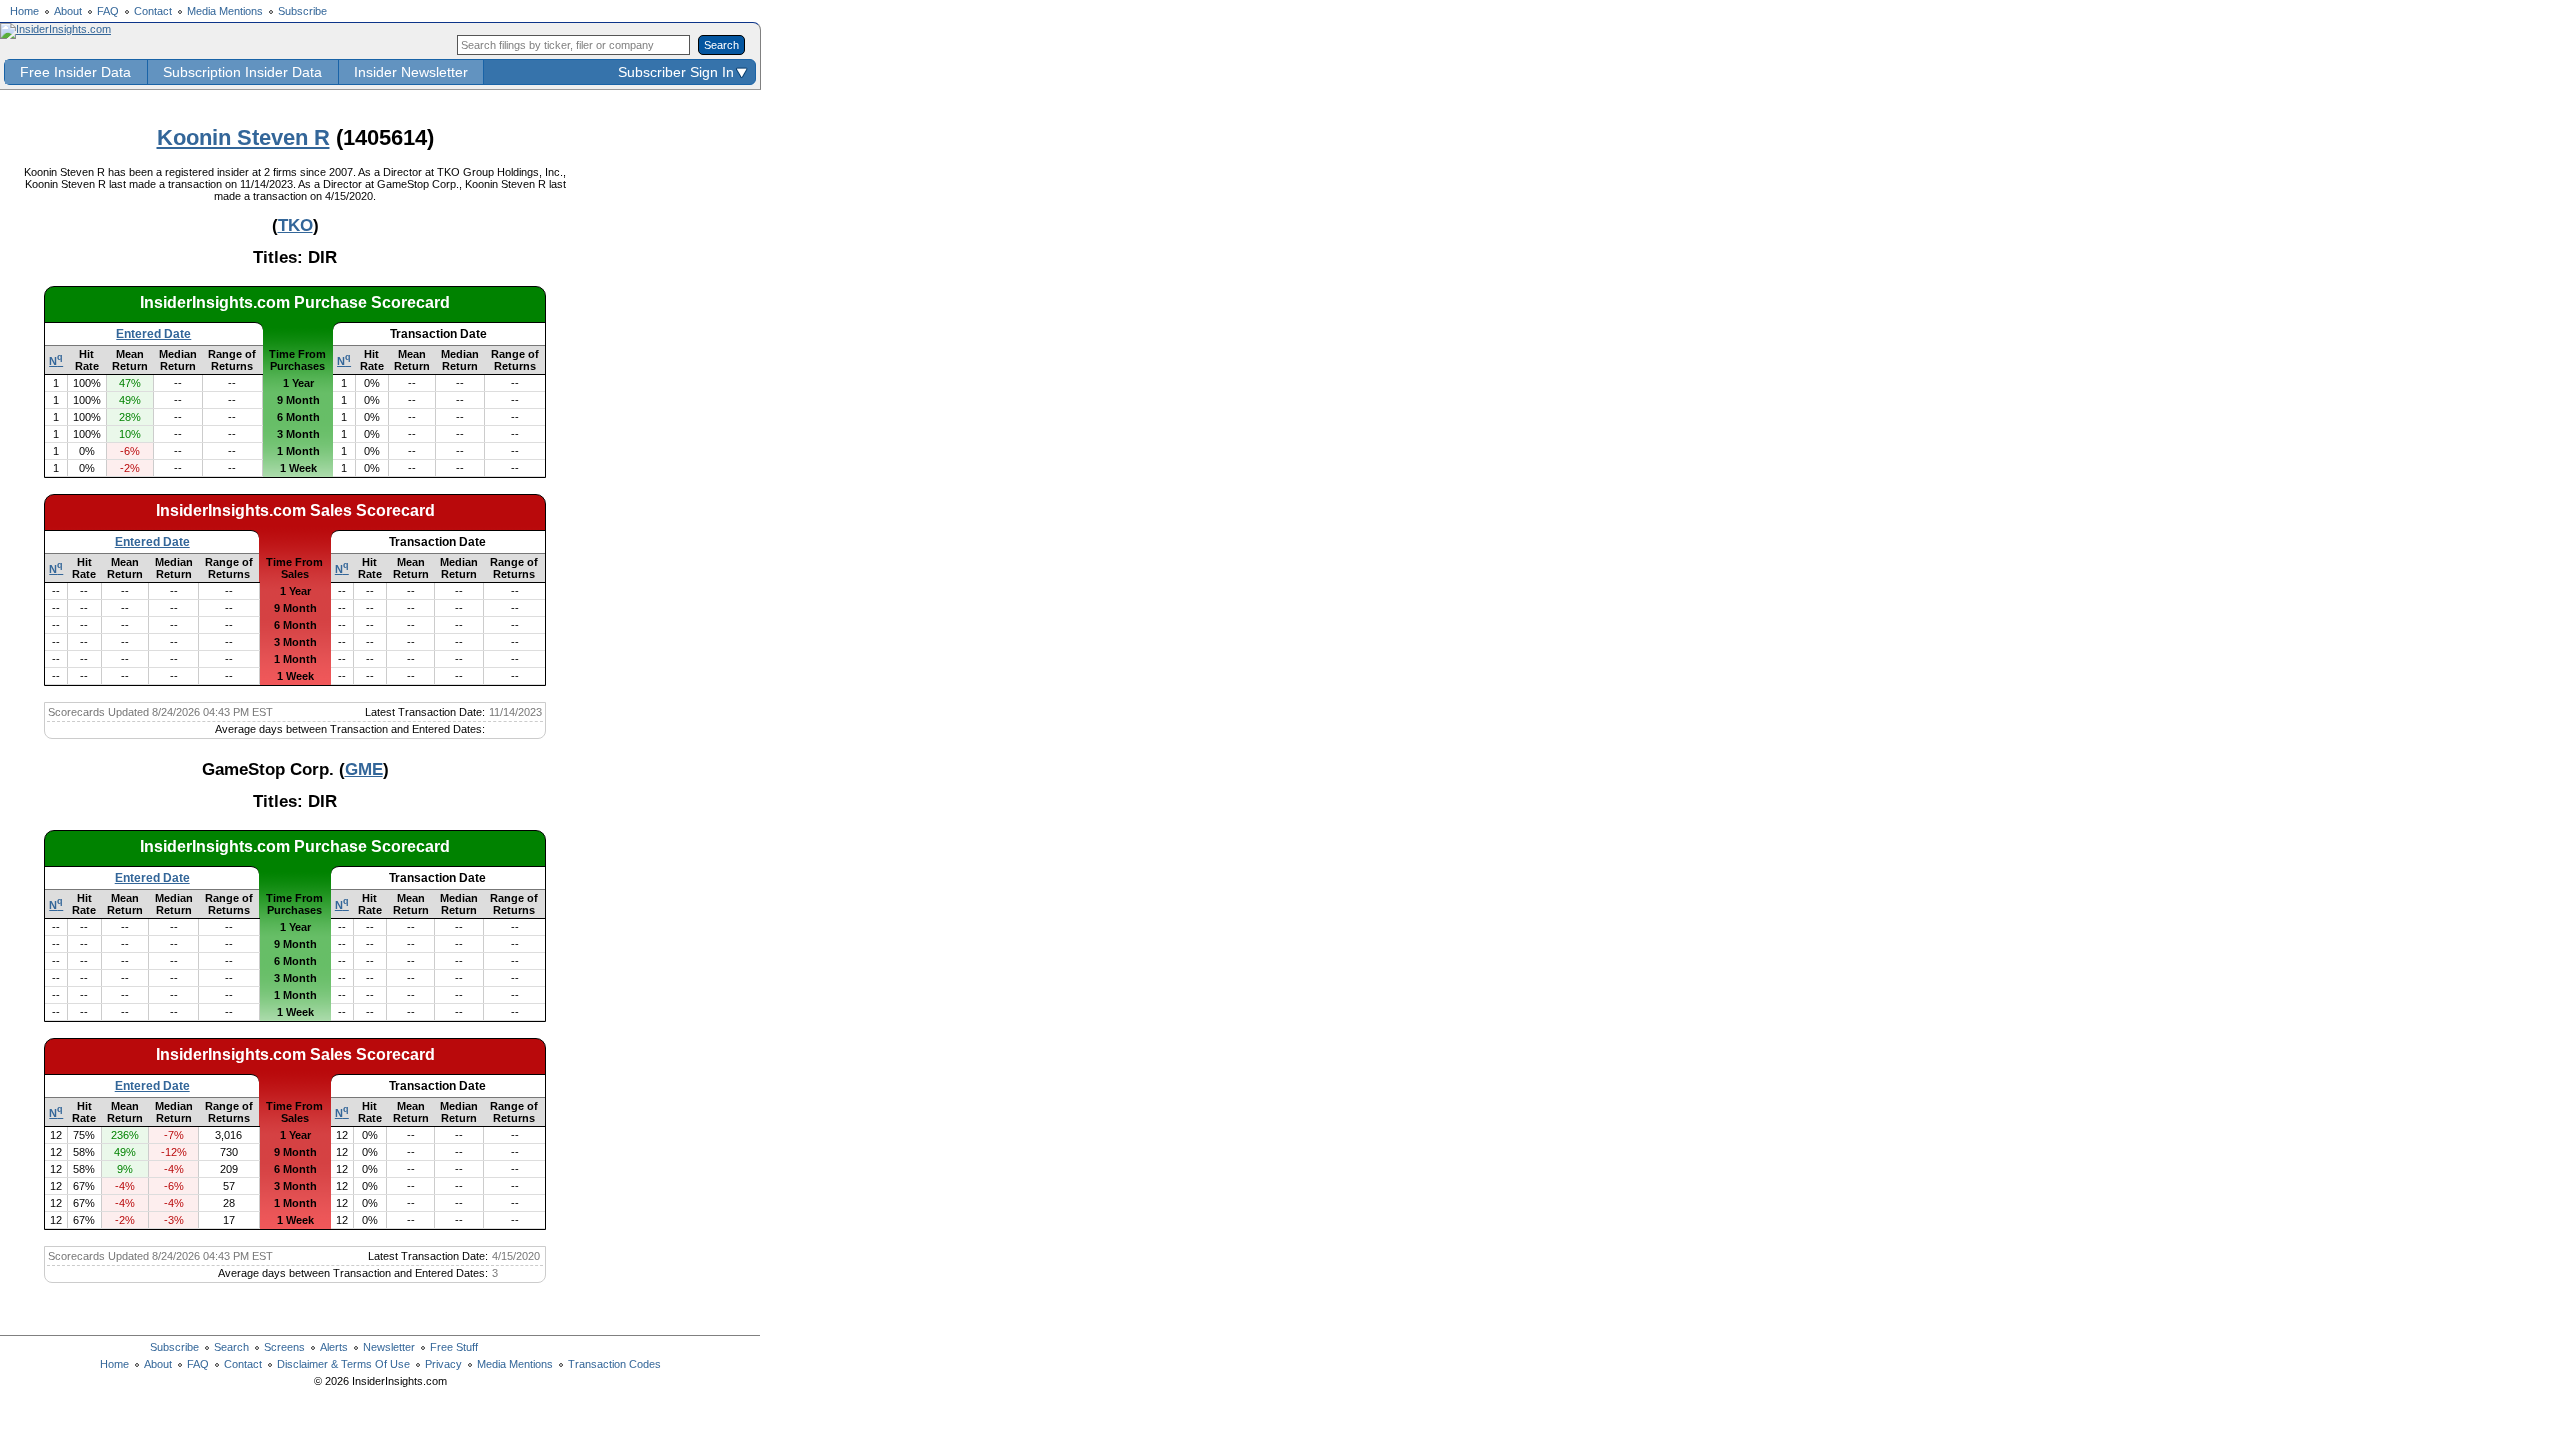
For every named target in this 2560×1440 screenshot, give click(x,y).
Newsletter (389, 1347)
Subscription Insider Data (242, 72)
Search (231, 1347)
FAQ (108, 11)
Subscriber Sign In (676, 72)
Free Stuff (454, 1347)
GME (364, 769)
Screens (284, 1347)
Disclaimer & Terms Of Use (343, 1364)
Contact (153, 11)
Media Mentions (225, 11)
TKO (295, 225)
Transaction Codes (614, 1364)
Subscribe (302, 11)
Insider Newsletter (411, 72)
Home (24, 11)
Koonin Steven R (243, 137)
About (68, 11)
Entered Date (153, 334)
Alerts (334, 1347)
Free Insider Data (75, 72)
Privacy (443, 1364)
